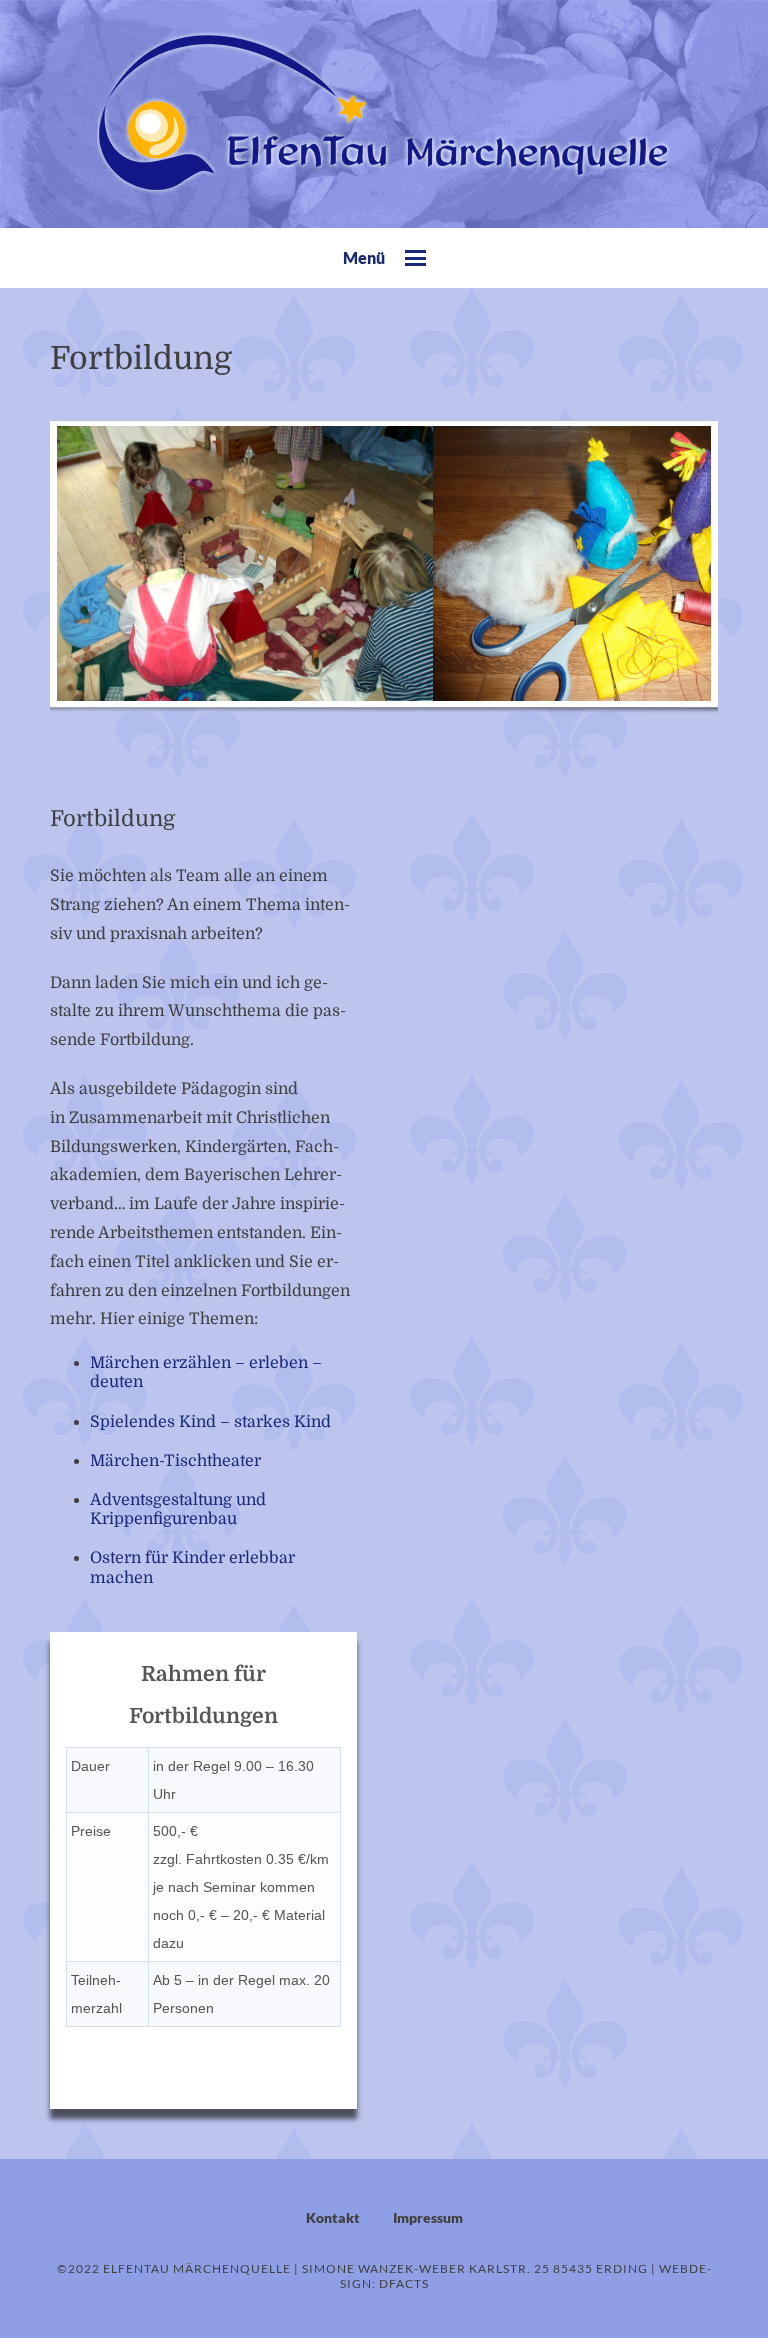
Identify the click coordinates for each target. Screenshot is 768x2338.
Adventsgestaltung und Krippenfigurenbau (178, 1509)
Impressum (428, 2217)
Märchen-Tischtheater (175, 1461)
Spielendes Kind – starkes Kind (210, 1422)
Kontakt (333, 2217)
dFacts (404, 2283)
